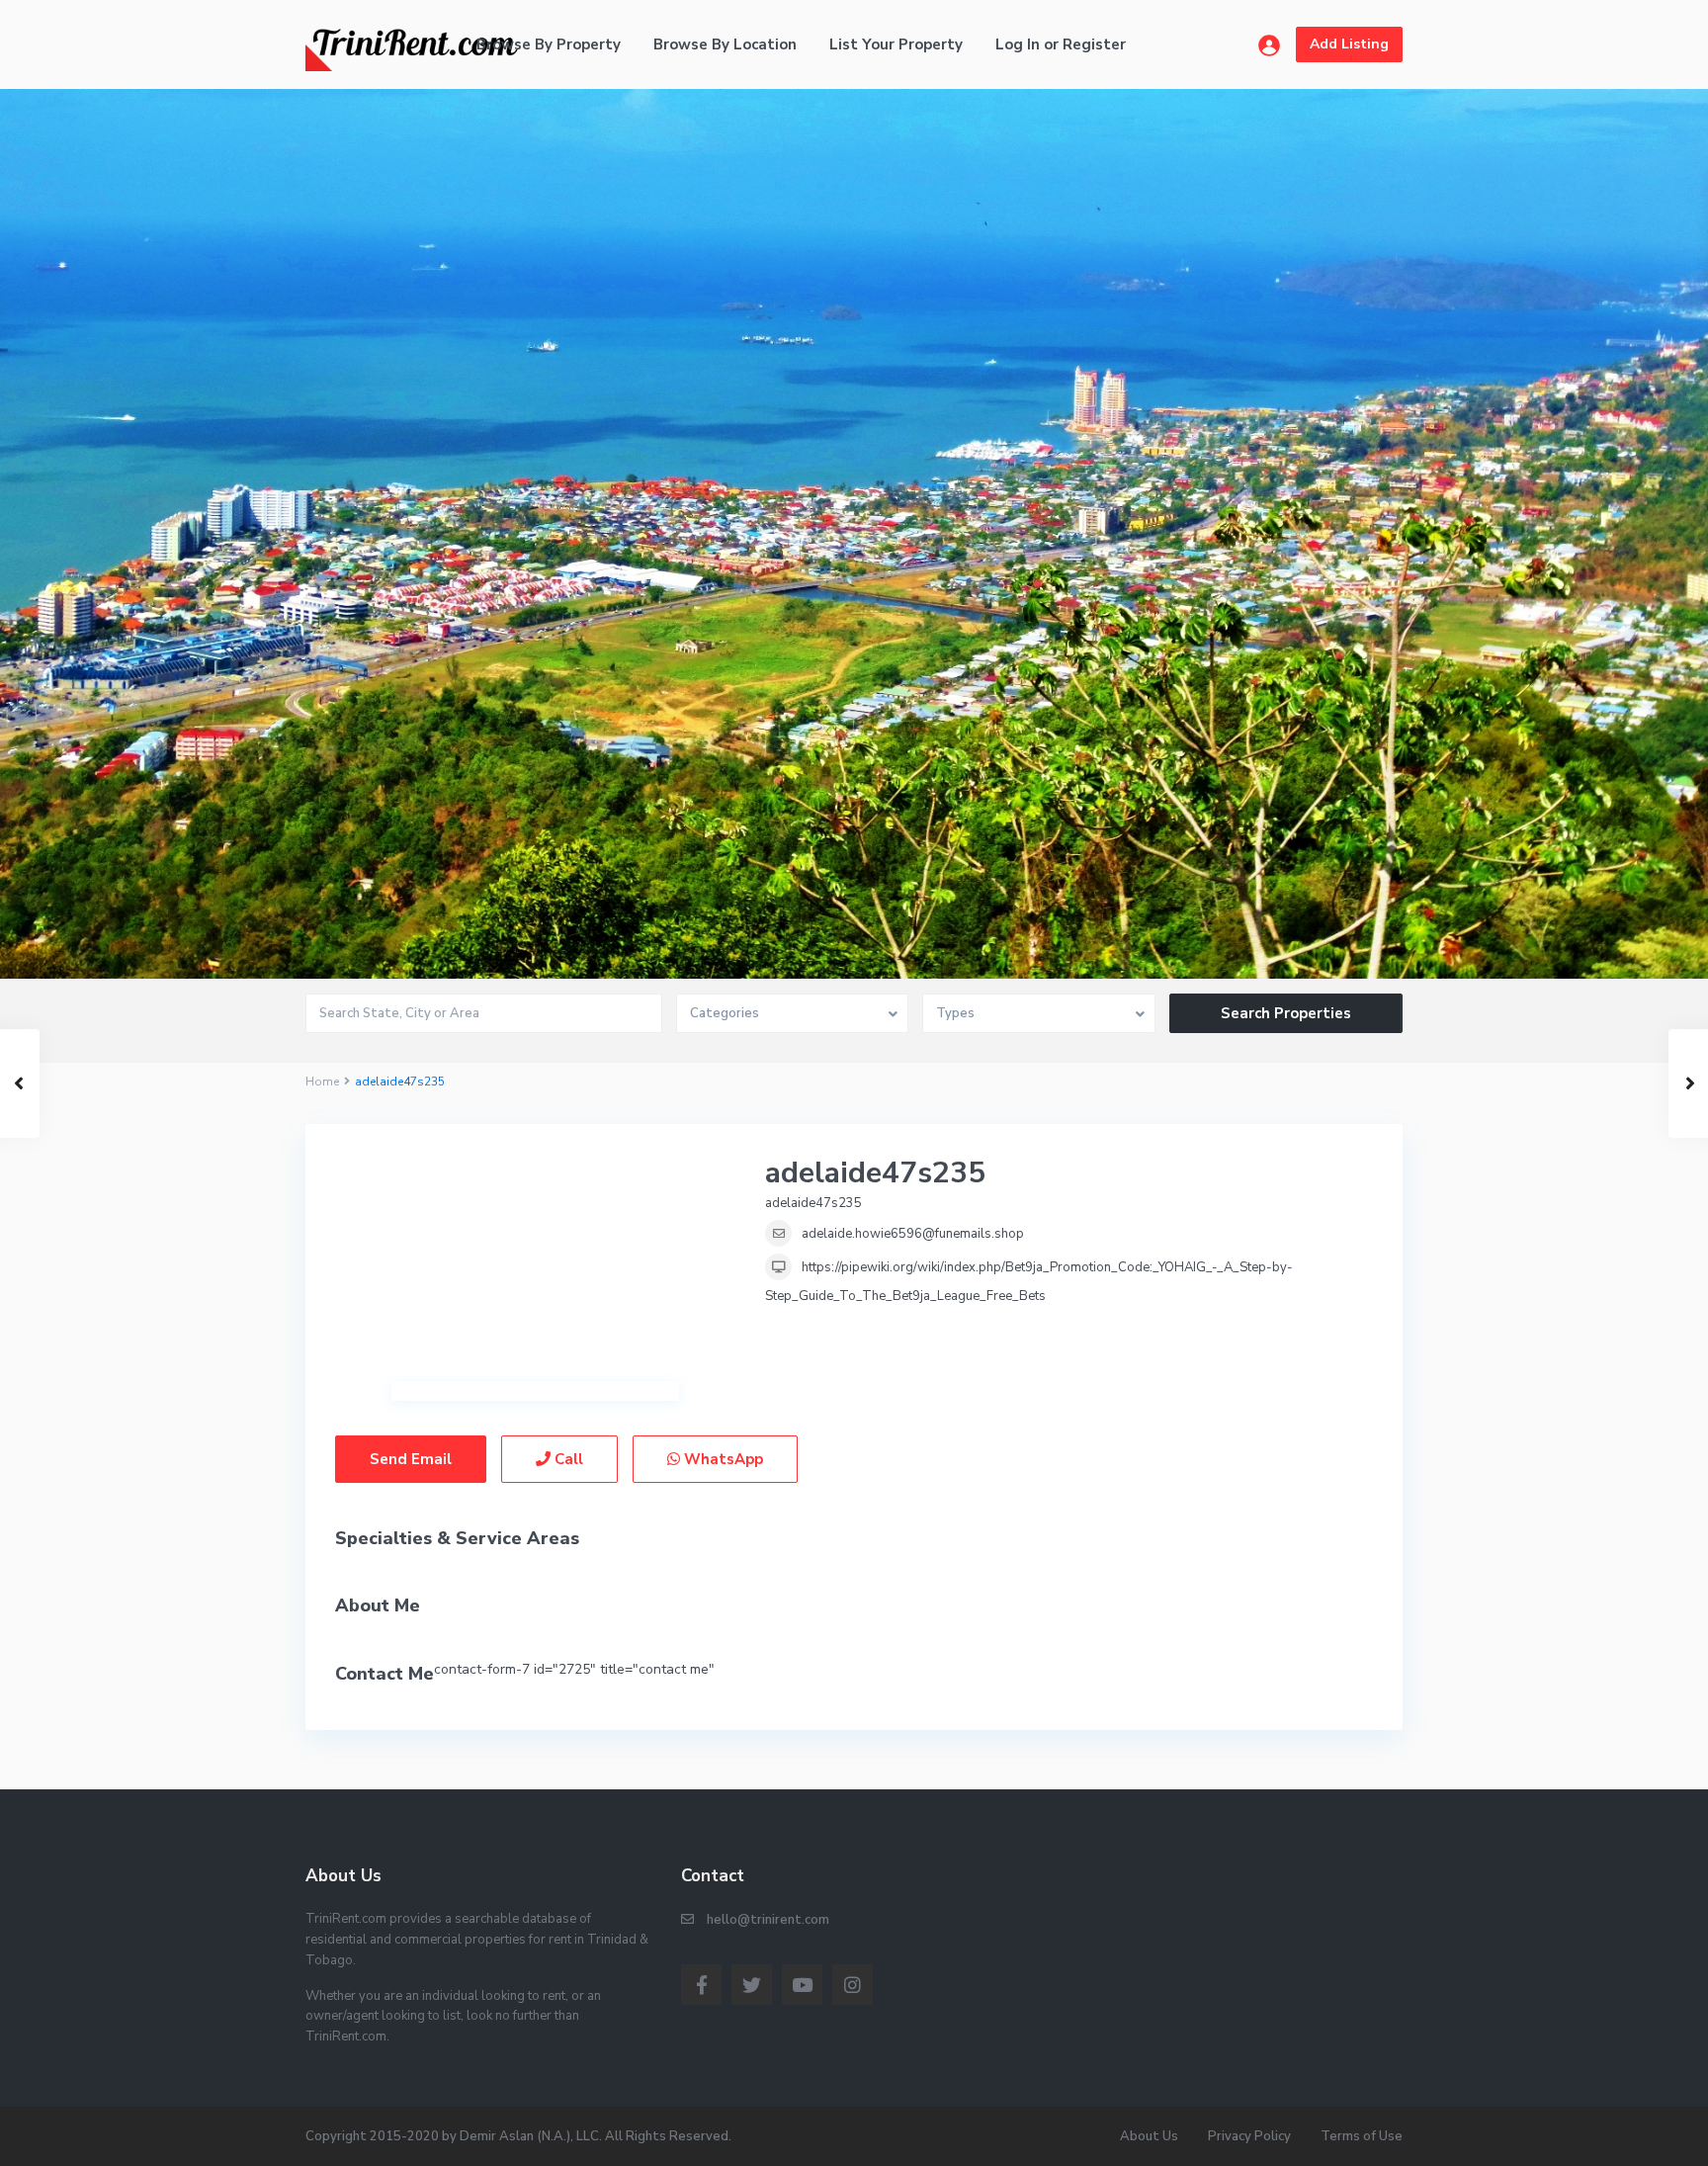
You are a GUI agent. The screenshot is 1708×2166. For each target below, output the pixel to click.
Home (322, 1082)
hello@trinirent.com (768, 1920)
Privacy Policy (1249, 2136)
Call (567, 1459)
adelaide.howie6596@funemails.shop (913, 1234)
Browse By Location (725, 44)
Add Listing (1349, 44)
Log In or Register (1061, 44)
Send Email (411, 1459)
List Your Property (896, 44)
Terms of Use (1362, 2136)
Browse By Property (549, 44)
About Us (1149, 2136)
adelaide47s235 (875, 1173)
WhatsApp (722, 1459)
